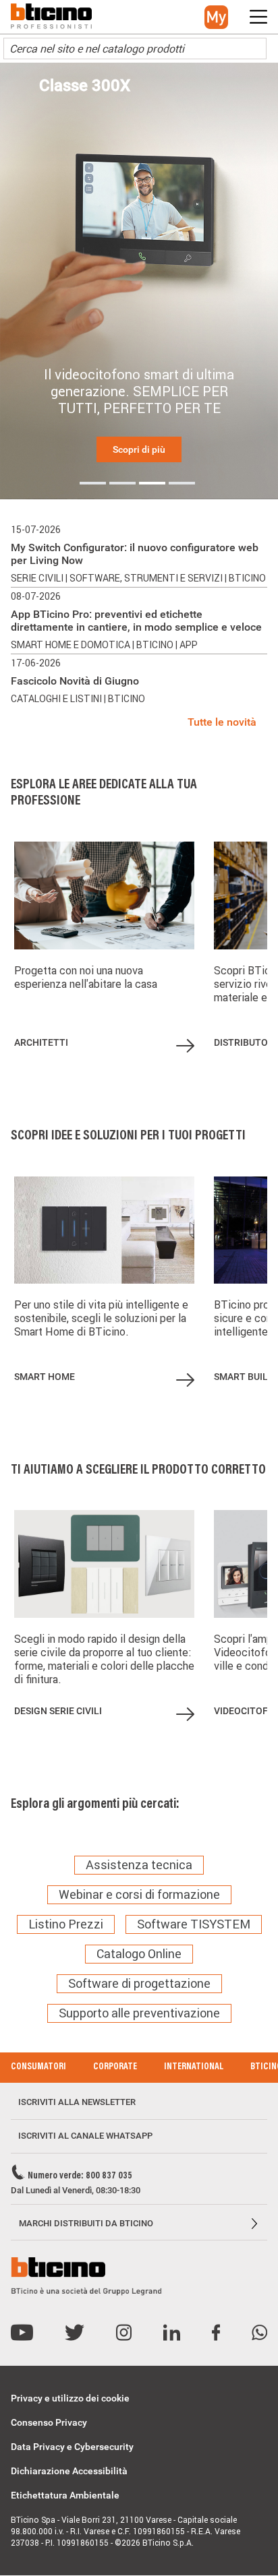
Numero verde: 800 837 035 (80, 2176)
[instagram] (124, 2333)
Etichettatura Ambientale (65, 2495)
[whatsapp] (259, 2333)
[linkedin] (172, 2333)
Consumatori (38, 2067)
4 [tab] (182, 483)
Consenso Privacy (49, 2422)
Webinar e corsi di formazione (139, 1895)
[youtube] (22, 2333)
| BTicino (245, 578)
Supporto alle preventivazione (139, 2013)
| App (187, 645)
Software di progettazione (139, 1984)
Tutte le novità (222, 722)
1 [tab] (93, 483)
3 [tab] (152, 483)
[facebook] (216, 2333)
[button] (216, 17)
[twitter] (75, 2333)
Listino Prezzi (66, 1924)
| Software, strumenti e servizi (145, 578)
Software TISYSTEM (194, 1924)
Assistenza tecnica (139, 1865)
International (194, 2067)
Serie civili (38, 578)
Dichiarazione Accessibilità (69, 2471)
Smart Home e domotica (72, 645)
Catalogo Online (139, 1954)
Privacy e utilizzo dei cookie (70, 2398)
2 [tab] (122, 483)
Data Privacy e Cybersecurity (72, 2447)
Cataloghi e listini (57, 699)
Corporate (115, 2067)
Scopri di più (139, 449)
